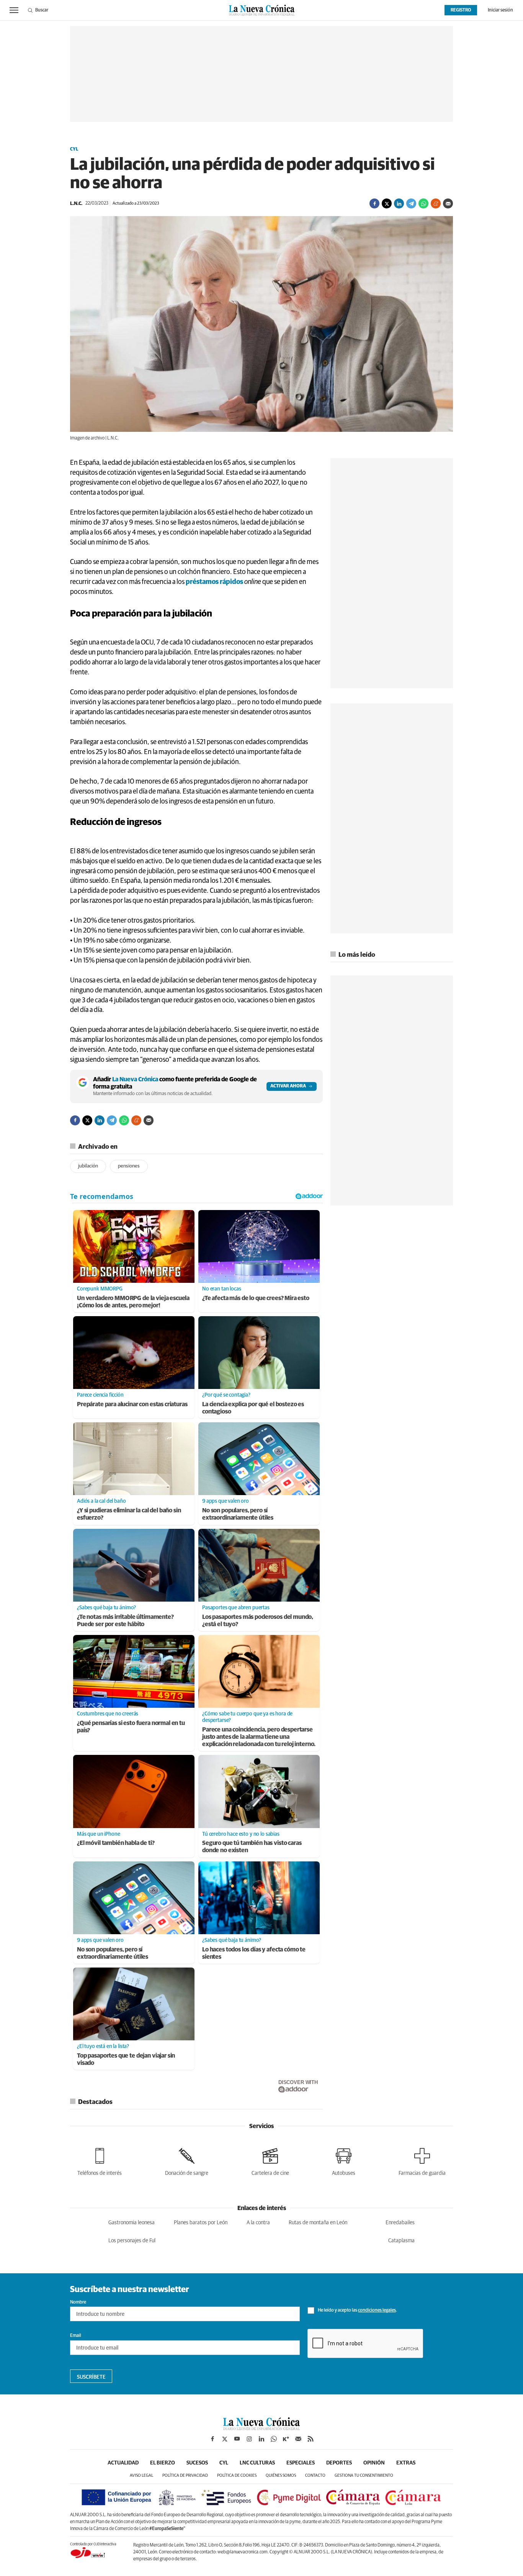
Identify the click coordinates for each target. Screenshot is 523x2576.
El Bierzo (163, 2463)
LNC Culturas (257, 2463)
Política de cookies (237, 2475)
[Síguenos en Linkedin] (261, 2439)
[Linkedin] (399, 203)
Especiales (301, 2463)
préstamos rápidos (214, 582)
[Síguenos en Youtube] (237, 2439)
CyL (74, 149)
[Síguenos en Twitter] (225, 2439)
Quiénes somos (281, 2475)
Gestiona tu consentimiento (364, 2475)
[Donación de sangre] (187, 2160)
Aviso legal (141, 2475)
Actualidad (123, 2463)
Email (76, 2336)
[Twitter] (387, 203)
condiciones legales (377, 2310)
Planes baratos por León (201, 2223)
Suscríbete (91, 2377)
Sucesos (197, 2463)
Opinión (374, 2463)
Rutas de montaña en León (318, 2223)
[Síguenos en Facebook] (212, 2439)
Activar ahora (288, 1086)
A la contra (258, 2223)
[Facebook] (374, 203)
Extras (406, 2463)
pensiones (129, 1166)
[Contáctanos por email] (298, 2439)
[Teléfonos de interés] (100, 2160)
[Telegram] (411, 203)
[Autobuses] (344, 2160)
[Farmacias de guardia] (422, 2160)
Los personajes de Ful (132, 2241)
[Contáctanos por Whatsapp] (274, 2439)
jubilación (88, 1166)
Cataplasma (401, 2241)
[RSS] (311, 2439)
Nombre (78, 2302)
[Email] (448, 203)
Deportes (339, 2463)
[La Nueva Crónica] (261, 2428)
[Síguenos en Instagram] (249, 2439)
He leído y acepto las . (357, 2310)
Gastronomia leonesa (132, 2223)
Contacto (315, 2475)
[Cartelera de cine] (270, 2160)
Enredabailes (400, 2223)
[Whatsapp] (423, 203)
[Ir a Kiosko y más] (286, 2439)
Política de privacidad (185, 2475)
